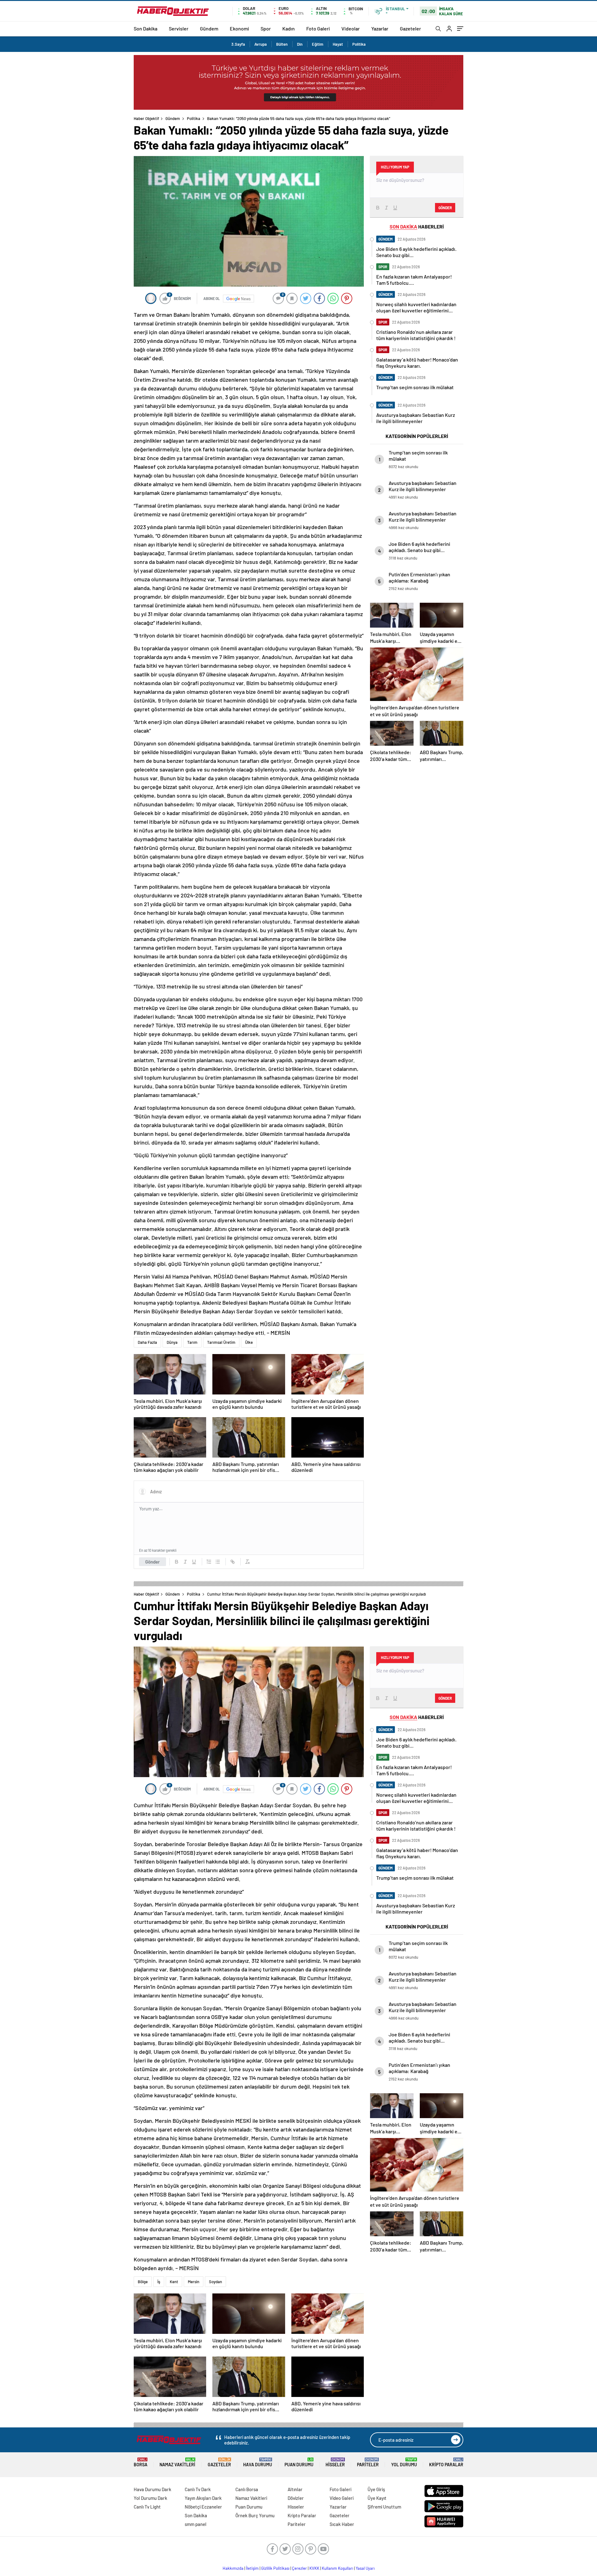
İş (159, 2282)
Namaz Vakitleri (177, 2462)
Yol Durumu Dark (150, 2498)
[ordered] (209, 1562)
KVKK (314, 2568)
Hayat (338, 44)
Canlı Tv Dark (198, 2489)
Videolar (351, 28)
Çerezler (299, 2568)
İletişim (252, 2568)
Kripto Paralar (446, 2462)
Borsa (141, 2462)
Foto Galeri (318, 28)
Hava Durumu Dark (153, 2489)
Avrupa (261, 44)
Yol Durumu (404, 2462)
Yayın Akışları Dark (203, 2498)
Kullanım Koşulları (338, 2568)
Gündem (209, 28)
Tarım (192, 1342)
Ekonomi (239, 28)
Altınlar (295, 2489)
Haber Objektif (146, 118)
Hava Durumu (258, 2462)
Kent (174, 2282)
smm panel (196, 2524)
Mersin (194, 2282)
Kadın (289, 28)
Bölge (143, 2282)
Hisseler (335, 2462)
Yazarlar (380, 28)
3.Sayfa (238, 44)
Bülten (282, 44)
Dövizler (296, 2498)
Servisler (179, 28)
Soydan (215, 2282)
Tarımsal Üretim (221, 1342)
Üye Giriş (376, 2489)
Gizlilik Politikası (275, 2568)
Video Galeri (342, 2498)
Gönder (153, 1562)
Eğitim (318, 44)
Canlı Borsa (247, 2489)
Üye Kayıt (377, 2498)
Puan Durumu (299, 2462)
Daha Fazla (147, 1342)
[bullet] (218, 1562)
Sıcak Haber (342, 2524)
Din (300, 44)
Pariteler (368, 2462)
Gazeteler (410, 28)
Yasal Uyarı (365, 2568)
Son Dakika (146, 28)
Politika (359, 44)
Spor (266, 28)
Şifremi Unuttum (384, 2507)
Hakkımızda (233, 2568)
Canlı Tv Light (147, 2507)
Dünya (172, 1342)
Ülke (249, 1342)
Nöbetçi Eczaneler (203, 2507)
